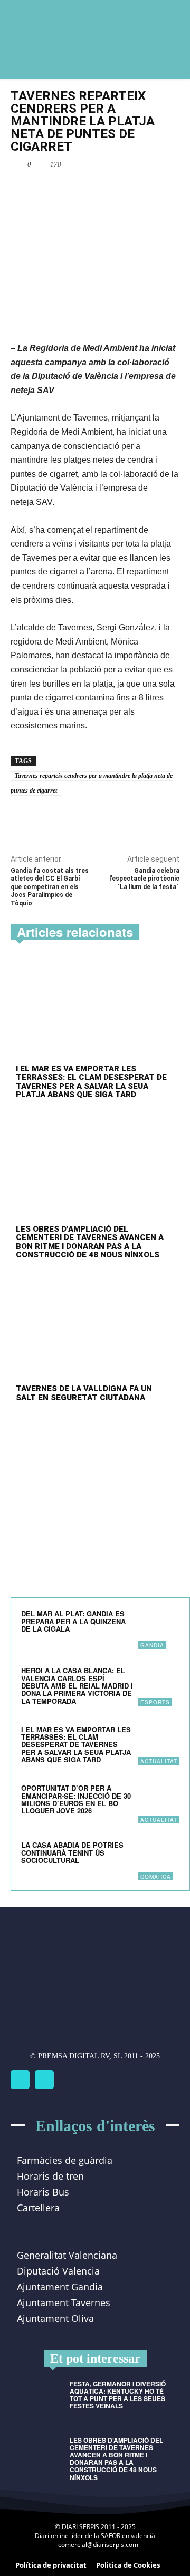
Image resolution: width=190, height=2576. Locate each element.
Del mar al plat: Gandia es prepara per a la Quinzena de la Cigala (73, 1621)
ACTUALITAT (159, 1761)
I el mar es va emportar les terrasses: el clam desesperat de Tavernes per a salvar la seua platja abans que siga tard (91, 1082)
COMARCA (156, 1877)
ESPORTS (155, 1702)
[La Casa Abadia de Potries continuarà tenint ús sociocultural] (159, 1860)
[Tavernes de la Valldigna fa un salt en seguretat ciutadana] (95, 1330)
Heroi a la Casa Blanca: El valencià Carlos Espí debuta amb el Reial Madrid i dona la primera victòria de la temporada (77, 1685)
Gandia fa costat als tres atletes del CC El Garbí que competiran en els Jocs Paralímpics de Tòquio (50, 887)
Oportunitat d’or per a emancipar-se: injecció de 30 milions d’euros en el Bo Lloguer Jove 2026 (76, 1799)
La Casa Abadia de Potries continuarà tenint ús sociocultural (72, 1852)
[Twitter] (44, 2080)
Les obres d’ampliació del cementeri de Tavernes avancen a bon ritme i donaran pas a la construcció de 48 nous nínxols (90, 1242)
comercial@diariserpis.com (98, 2545)
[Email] (103, 189)
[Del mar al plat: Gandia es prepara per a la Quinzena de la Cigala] (159, 1628)
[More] (128, 189)
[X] (79, 189)
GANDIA (152, 1645)
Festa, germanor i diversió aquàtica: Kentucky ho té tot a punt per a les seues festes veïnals (118, 2395)
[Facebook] (54, 189)
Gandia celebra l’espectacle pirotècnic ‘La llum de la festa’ (144, 879)
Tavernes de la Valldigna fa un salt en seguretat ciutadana (84, 1393)
